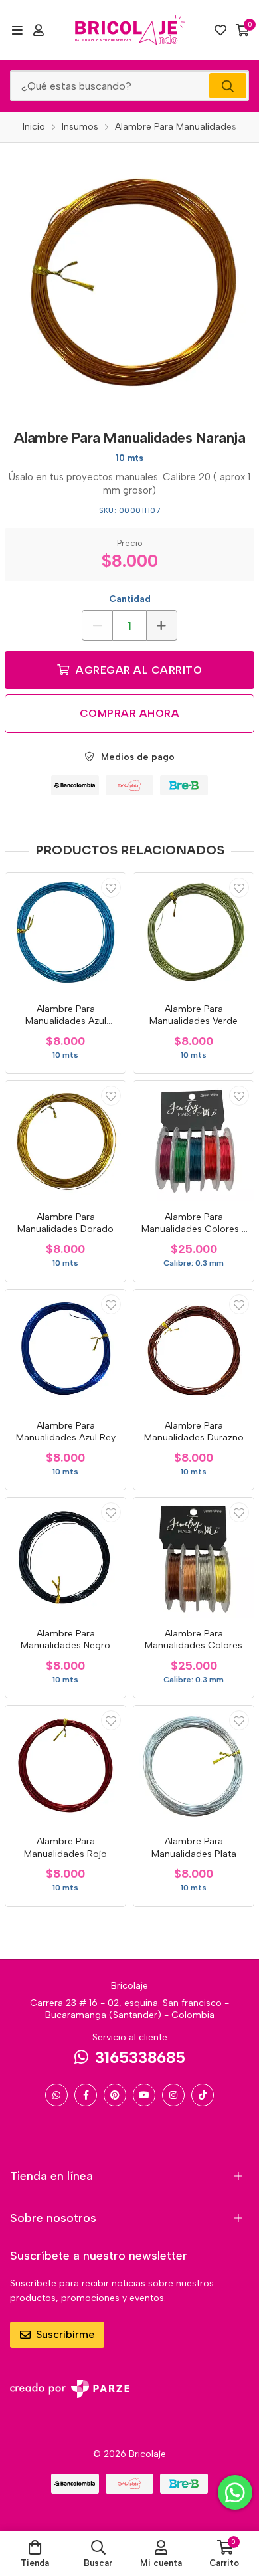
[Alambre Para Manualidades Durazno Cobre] (194, 1350)
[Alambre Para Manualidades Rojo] (65, 1766)
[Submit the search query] (228, 86)
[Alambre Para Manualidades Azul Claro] (65, 933)
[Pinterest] (115, 2095)
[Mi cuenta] (39, 30)
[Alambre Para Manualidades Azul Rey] (65, 1350)
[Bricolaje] (130, 30)
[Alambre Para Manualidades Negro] (65, 1558)
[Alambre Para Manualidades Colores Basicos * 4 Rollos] (194, 1558)
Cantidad (130, 599)
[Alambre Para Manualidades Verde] (194, 933)
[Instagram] (173, 2095)
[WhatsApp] (56, 2095)
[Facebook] (86, 2095)
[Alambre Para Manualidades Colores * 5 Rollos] (194, 1141)
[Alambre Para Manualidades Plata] (194, 1766)
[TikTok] (203, 2095)
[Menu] (17, 30)
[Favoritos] (220, 30)
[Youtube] (144, 2095)
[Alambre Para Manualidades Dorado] (65, 1141)
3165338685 (140, 2057)
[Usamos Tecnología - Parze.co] (70, 2389)
